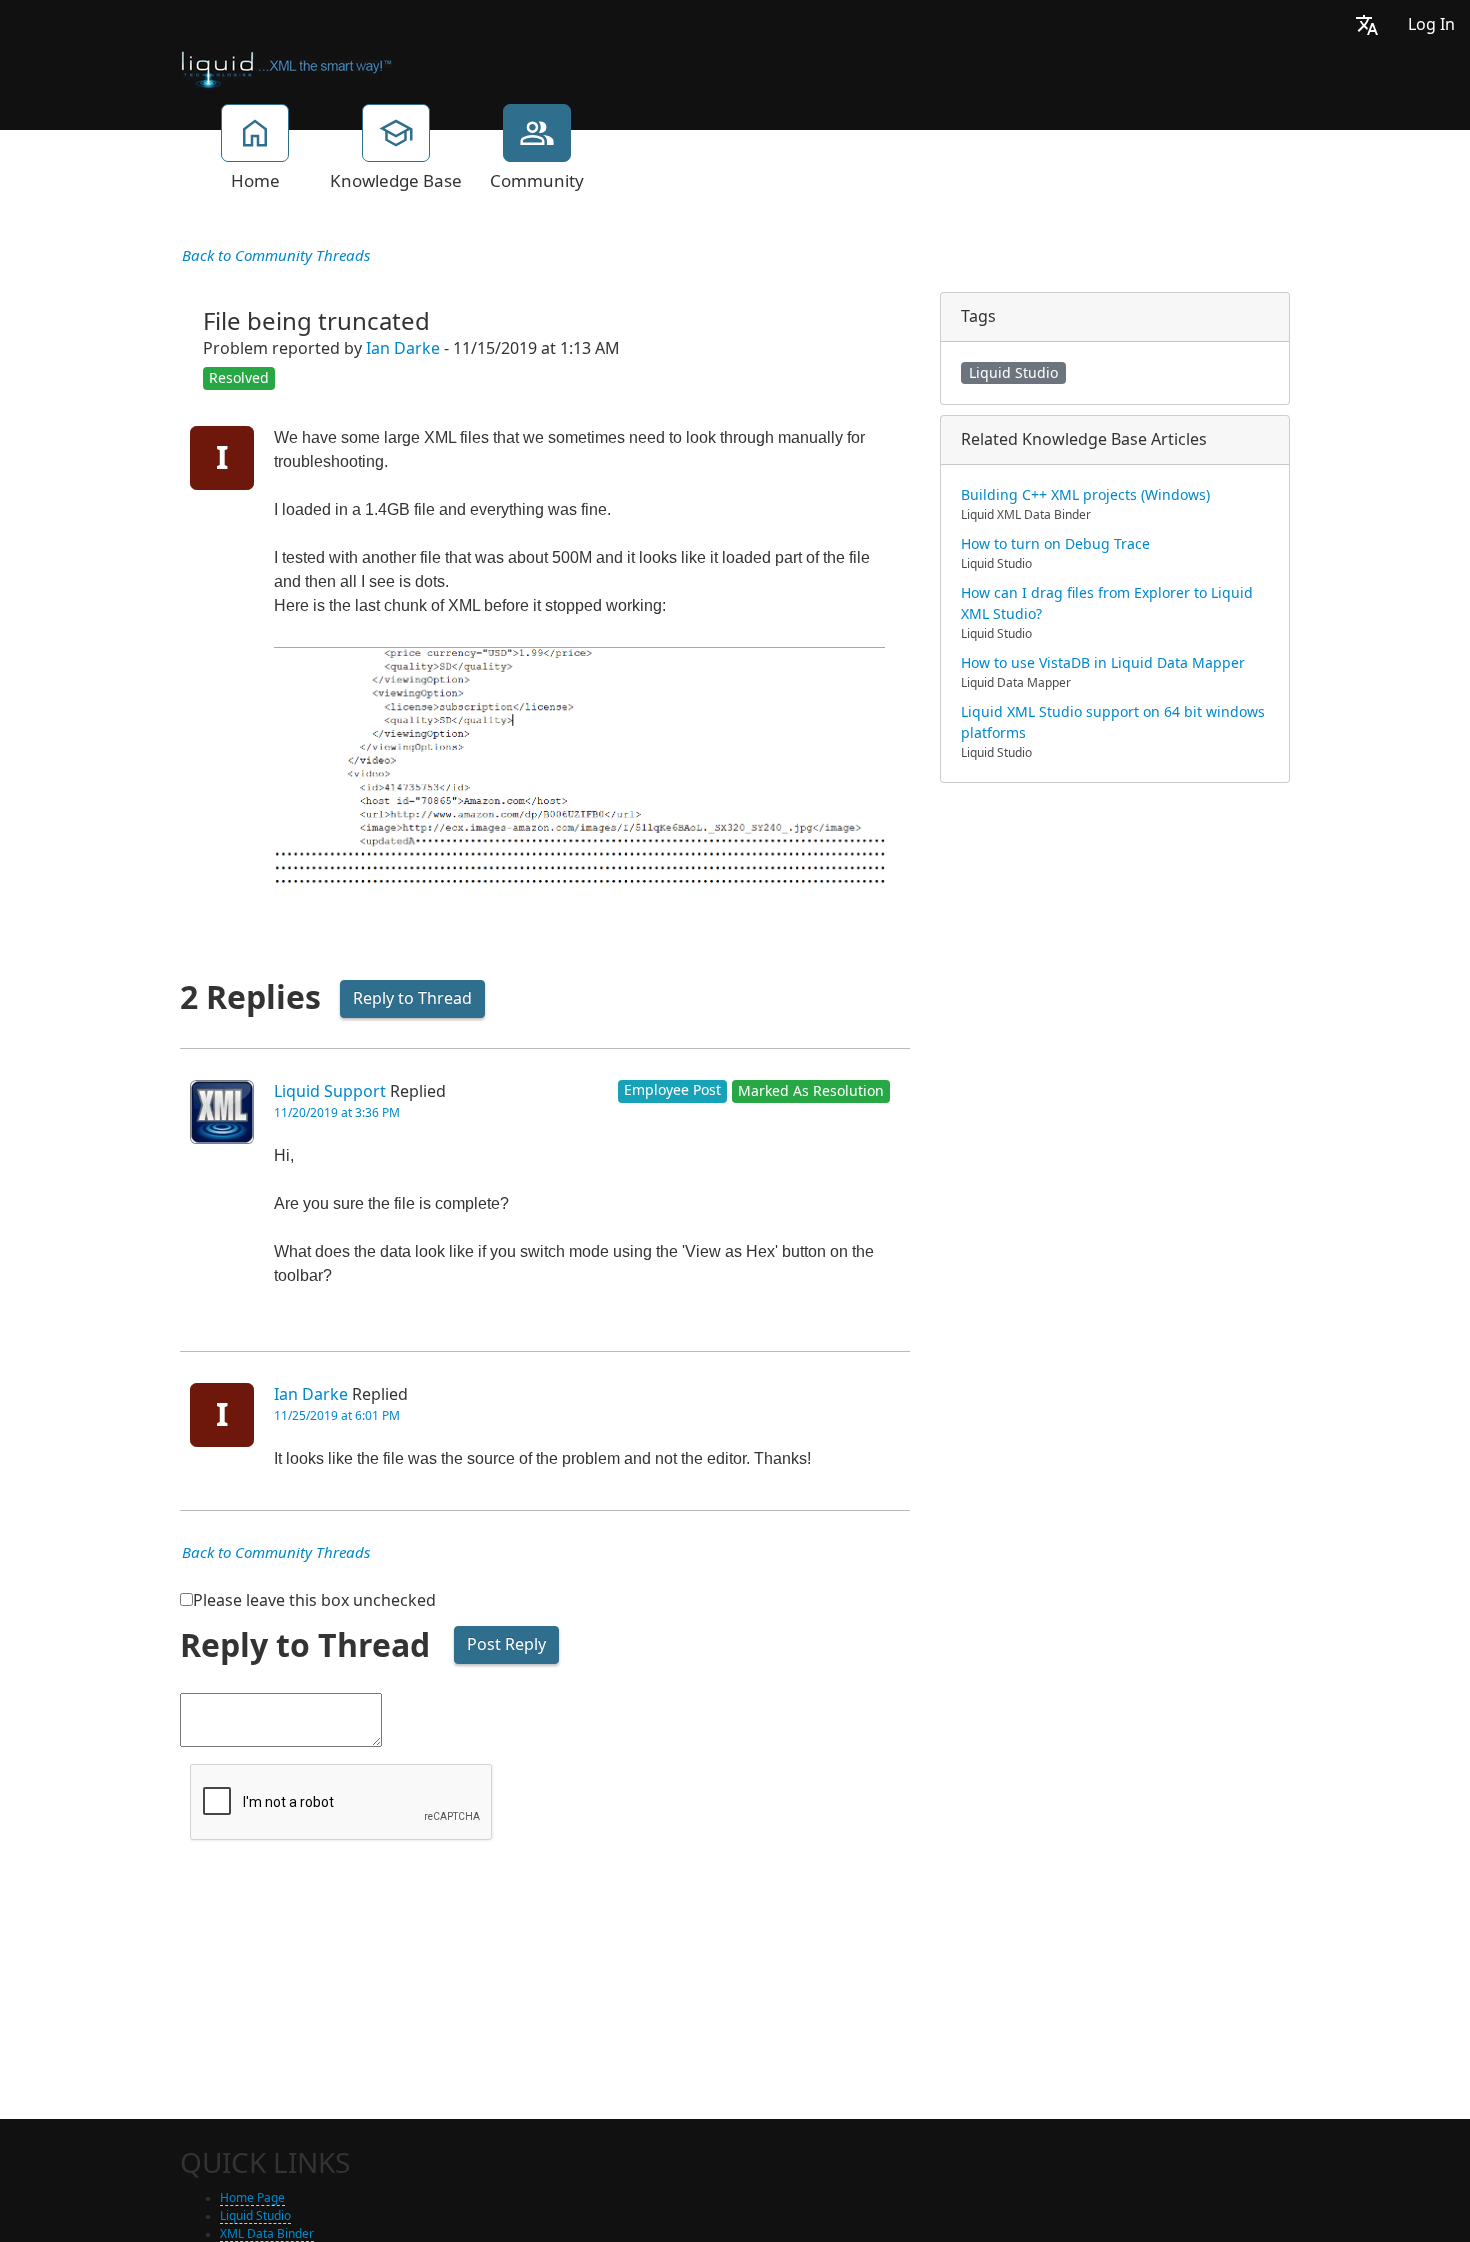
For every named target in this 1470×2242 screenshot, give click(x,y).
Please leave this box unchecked (314, 1600)
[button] (1367, 24)
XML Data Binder (267, 2234)
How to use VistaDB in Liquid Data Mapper (1103, 663)
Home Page (252, 2198)
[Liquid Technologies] (286, 68)
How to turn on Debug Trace (1055, 544)
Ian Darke (403, 348)
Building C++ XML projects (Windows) (1085, 495)
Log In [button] (1431, 24)
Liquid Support (330, 1091)
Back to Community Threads (276, 256)
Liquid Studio (1013, 373)
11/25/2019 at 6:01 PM (337, 1416)
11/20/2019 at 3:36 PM (337, 1113)
